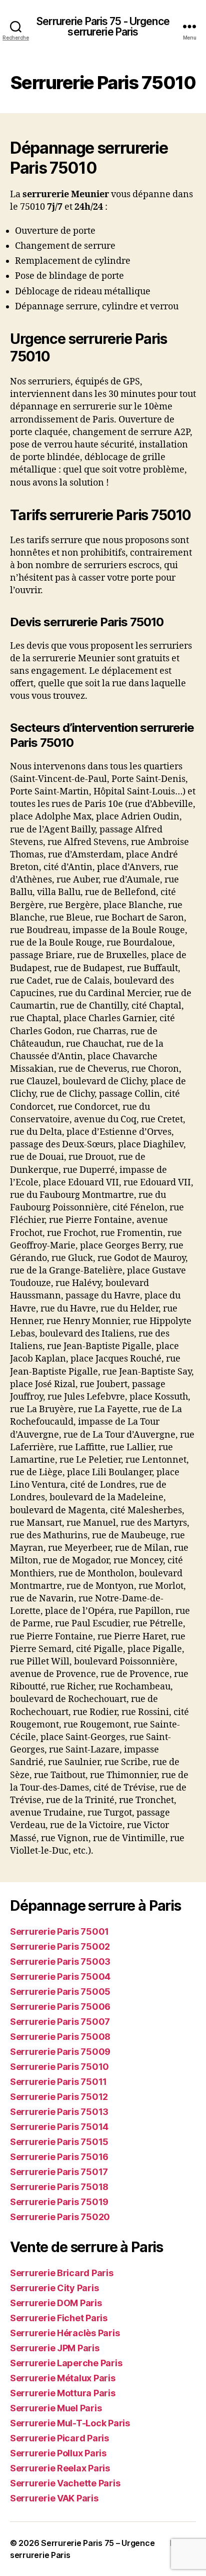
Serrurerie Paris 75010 (59, 2067)
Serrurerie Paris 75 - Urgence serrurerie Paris (103, 27)
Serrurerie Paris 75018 (59, 2187)
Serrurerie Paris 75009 (60, 2052)
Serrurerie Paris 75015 (59, 2142)
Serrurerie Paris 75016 (59, 2157)
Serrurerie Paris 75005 (60, 1992)
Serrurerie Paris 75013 (59, 2112)
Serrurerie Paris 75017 (59, 2172)
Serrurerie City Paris (54, 2288)
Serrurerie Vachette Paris (65, 2483)
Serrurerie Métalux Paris (63, 2378)
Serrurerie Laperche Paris (66, 2363)
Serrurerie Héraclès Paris (65, 2333)
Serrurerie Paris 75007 (60, 2022)
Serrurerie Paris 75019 (59, 2202)
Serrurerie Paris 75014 (59, 2127)
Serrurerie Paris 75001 (59, 1931)
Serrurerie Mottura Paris (63, 2393)
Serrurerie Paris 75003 (60, 1962)
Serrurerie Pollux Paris (58, 2453)
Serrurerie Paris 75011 (58, 2082)
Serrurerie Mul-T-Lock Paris (70, 2423)
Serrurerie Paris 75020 (60, 2217)
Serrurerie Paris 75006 (60, 2007)
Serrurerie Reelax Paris (60, 2468)
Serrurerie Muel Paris (56, 2408)
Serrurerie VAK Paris (54, 2498)
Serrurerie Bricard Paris (62, 2273)
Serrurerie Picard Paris (59, 2438)
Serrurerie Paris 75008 (60, 2037)
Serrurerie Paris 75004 (60, 1977)
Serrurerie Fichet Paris (59, 2318)
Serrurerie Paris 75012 (59, 2097)
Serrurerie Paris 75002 (60, 1947)
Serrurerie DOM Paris (56, 2303)
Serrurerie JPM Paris (55, 2348)
